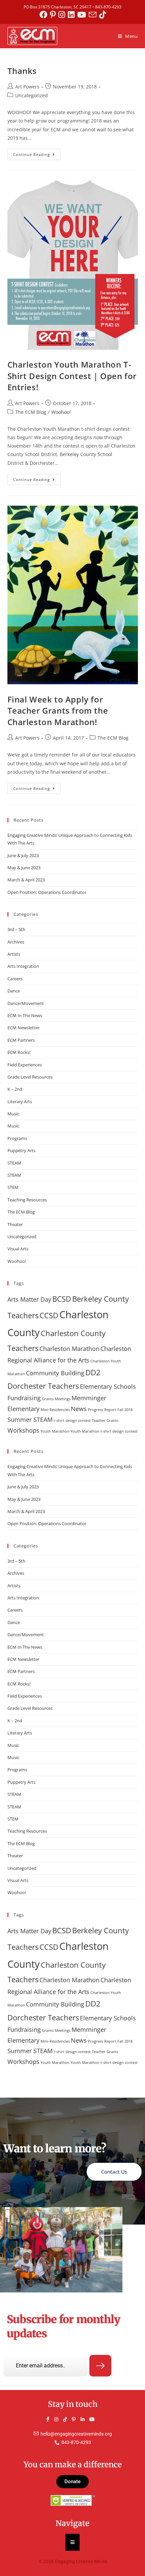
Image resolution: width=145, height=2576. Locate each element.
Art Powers (27, 87)
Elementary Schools (108, 1386)
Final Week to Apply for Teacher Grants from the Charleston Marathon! (58, 711)
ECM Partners (21, 1040)
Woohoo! (61, 412)
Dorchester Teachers (43, 1386)
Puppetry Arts (21, 1150)
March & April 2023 (26, 880)
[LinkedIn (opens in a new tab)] (72, 15)
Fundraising (24, 1398)
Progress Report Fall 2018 (110, 1410)
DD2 (93, 1372)
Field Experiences (25, 1065)
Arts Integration (23, 966)
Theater (15, 1224)
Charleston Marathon (69, 1349)
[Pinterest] (77, 2419)
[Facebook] (51, 2419)
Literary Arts (20, 1101)
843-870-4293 (108, 7)
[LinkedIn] (86, 2419)
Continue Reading (37, 153)
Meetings (63, 1399)
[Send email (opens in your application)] (94, 15)
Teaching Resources (27, 1200)
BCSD (62, 1299)
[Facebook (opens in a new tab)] (45, 15)
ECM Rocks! (19, 1052)
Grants (48, 1399)
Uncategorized (32, 95)
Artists (14, 954)
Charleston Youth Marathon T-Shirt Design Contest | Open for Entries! (72, 376)
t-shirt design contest (72, 1420)
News (79, 1409)
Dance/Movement (26, 1003)
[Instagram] (59, 2419)
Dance (14, 991)
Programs (17, 1138)
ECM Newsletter (23, 1028)
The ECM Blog (31, 412)
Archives (16, 942)
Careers (15, 979)
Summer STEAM (30, 1419)
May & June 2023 (24, 868)
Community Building (55, 1373)
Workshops (23, 1430)
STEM (13, 1187)
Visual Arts (18, 1249)
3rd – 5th (16, 929)
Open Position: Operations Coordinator (47, 892)
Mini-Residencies (55, 1410)
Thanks (22, 71)
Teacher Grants (105, 1420)
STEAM (14, 1163)
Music (13, 1114)
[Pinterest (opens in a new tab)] (54, 15)
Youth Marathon (55, 1431)
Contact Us (114, 2172)
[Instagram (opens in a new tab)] (63, 15)
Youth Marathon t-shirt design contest (104, 1431)
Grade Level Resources (30, 1077)
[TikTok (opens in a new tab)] (103, 15)
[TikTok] (68, 2419)
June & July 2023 (23, 855)
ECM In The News (25, 1015)
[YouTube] (94, 2419)
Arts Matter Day (29, 1299)
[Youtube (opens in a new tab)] (83, 15)
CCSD (49, 1315)
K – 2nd (15, 1089)
